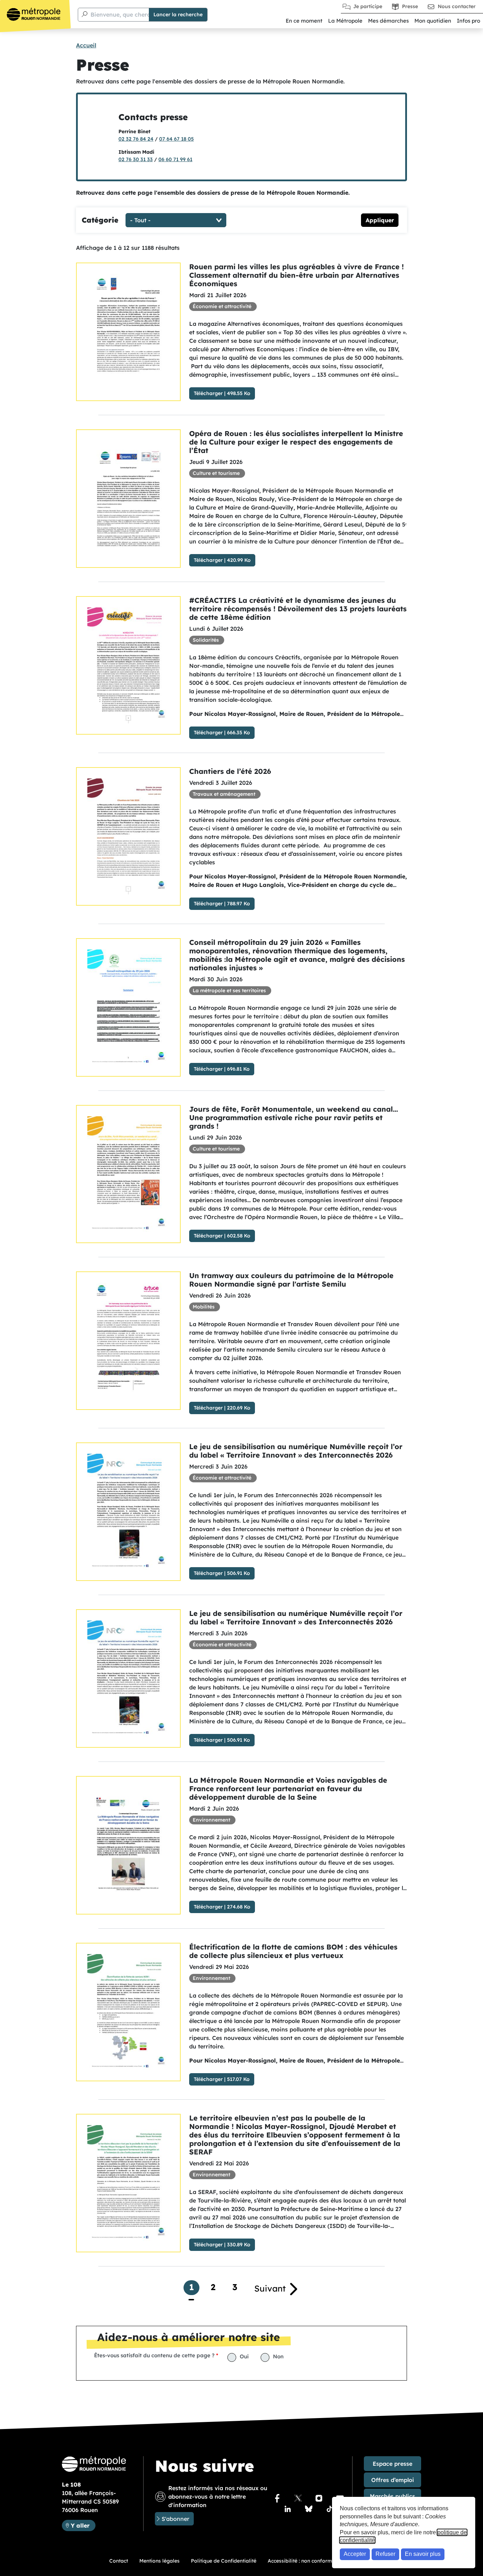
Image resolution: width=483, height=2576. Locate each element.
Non (278, 2356)
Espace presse (392, 2464)
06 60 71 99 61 (175, 159)
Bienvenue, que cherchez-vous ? (135, 14)
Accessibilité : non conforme (301, 2561)
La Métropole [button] (345, 21)
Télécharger (208, 393)
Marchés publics (392, 2496)
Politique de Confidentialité (224, 2561)
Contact (119, 2561)
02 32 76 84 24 (136, 139)
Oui (244, 2356)
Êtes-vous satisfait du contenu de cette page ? (154, 2355)
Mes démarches (388, 21)
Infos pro (469, 21)
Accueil (86, 45)
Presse (410, 6)
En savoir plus (423, 2554)
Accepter (355, 2554)
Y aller (83, 2525)
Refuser (385, 2554)
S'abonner (175, 2519)
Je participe (368, 6)
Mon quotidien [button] (433, 21)
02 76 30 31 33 (136, 159)
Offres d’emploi (393, 2480)
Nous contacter (457, 6)
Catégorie (100, 220)
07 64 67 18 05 (176, 139)
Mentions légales (159, 2561)
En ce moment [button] (304, 21)
